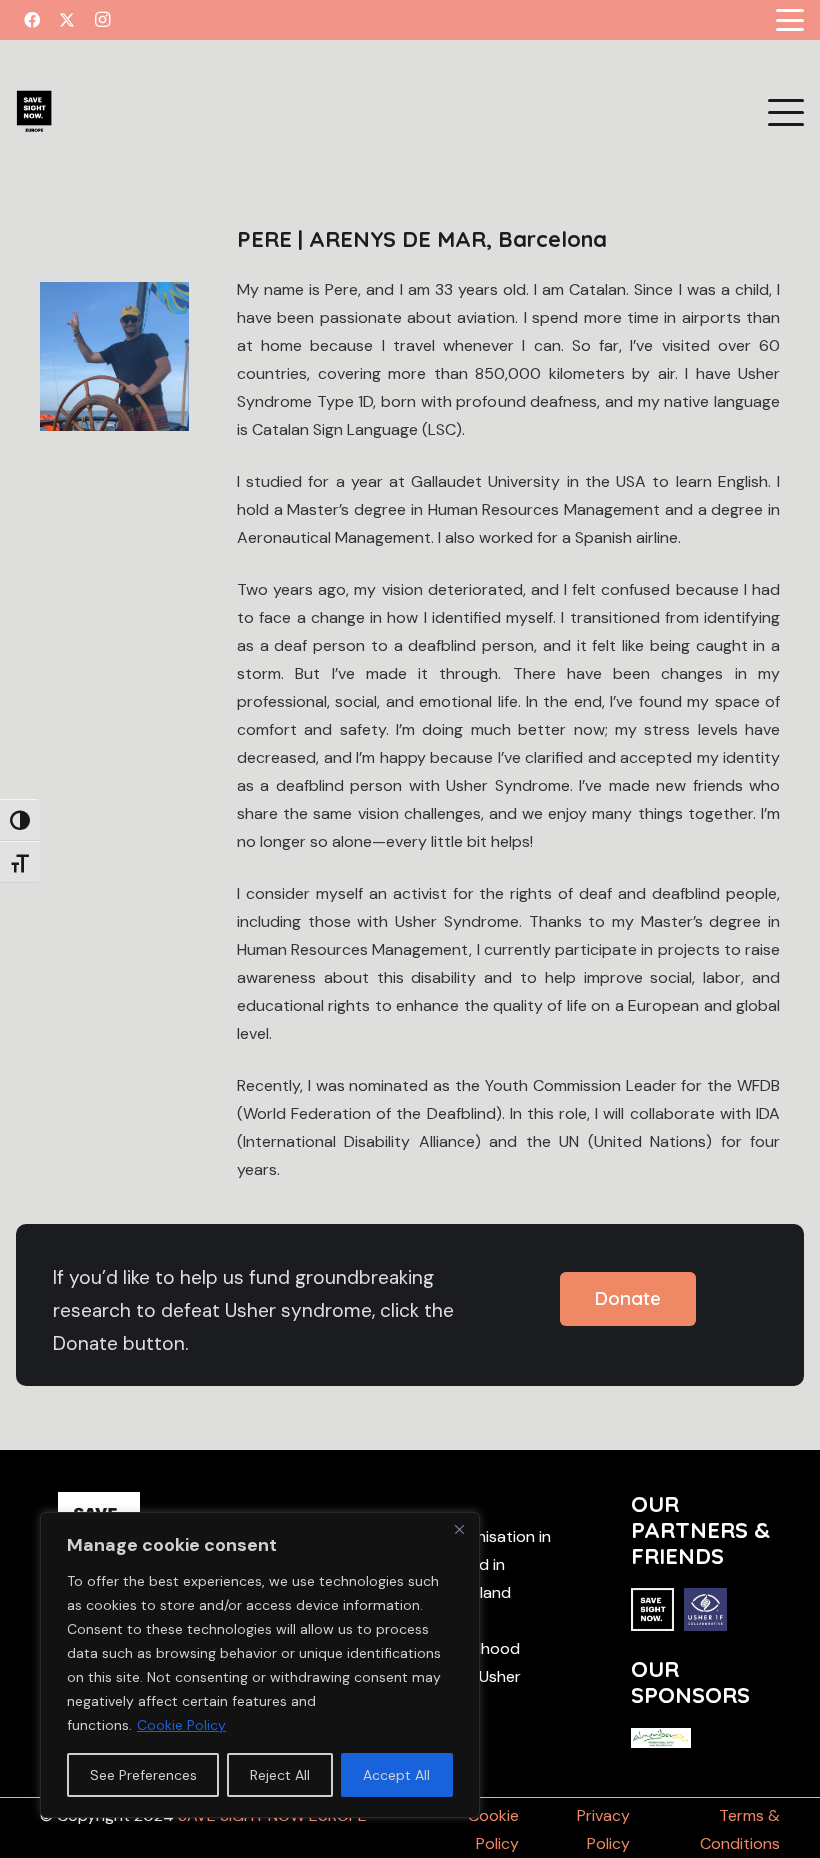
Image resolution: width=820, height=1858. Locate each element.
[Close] (459, 1529)
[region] (260, 1665)
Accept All (396, 1775)
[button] (790, 20)
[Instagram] (102, 20)
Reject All (280, 1775)
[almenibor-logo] (661, 1742)
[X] (67, 20)
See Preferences (143, 1775)
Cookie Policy (181, 1725)
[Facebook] (32, 20)
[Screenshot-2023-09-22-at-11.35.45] (34, 112)
